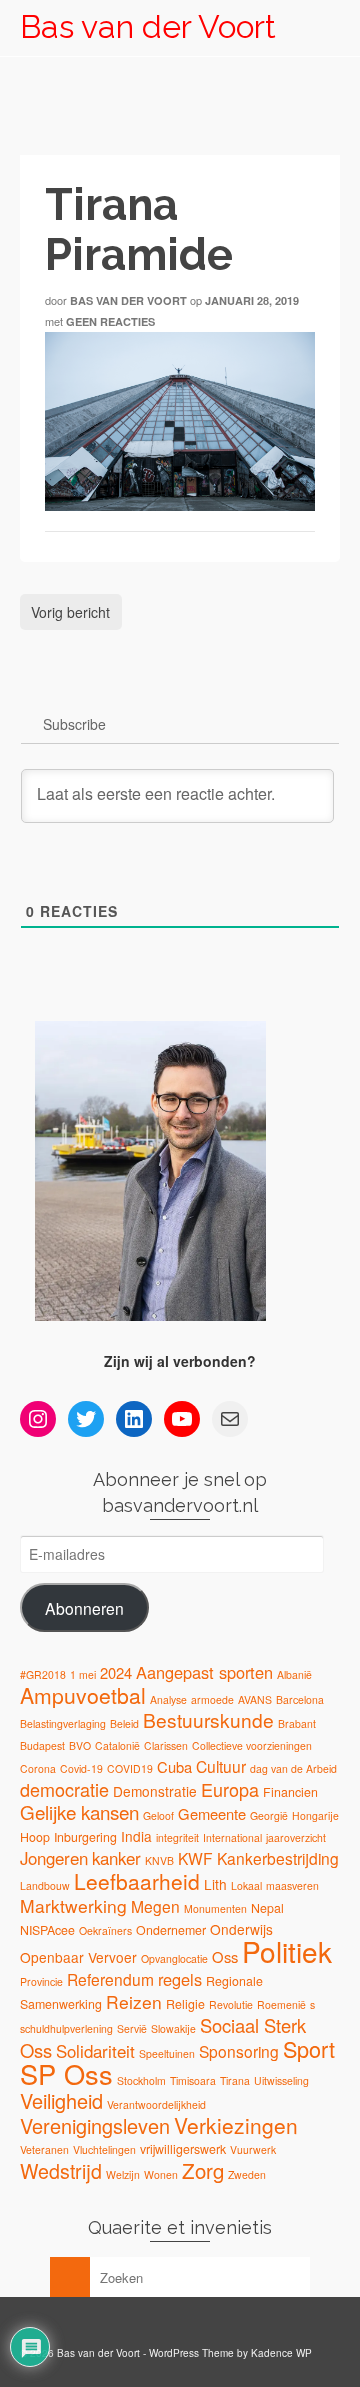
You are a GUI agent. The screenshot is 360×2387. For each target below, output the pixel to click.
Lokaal (246, 1885)
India (136, 1836)
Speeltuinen (167, 2053)
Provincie (41, 1981)
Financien (290, 1792)
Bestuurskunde (208, 1719)
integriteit (177, 1837)
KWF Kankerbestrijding (258, 1858)
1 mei (83, 1674)
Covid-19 (81, 1768)
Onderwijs (241, 1929)
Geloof (158, 1815)
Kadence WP (281, 2353)
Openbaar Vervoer (78, 1957)
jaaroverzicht (296, 1837)
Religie (185, 2004)
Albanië (294, 1674)
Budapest (42, 1745)
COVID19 (130, 1768)
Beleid (124, 1723)
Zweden (247, 2174)
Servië (132, 2028)
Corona (38, 1768)
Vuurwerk (253, 2149)
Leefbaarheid (137, 1881)
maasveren (292, 1885)
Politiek (287, 1951)
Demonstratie (155, 1791)
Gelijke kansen (79, 1811)
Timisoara (193, 2080)
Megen (155, 1906)
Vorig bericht (70, 612)
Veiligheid (61, 2100)
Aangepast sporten (204, 1672)
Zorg (203, 2170)
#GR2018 (43, 1674)
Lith (215, 1884)
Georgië (269, 1815)
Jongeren (54, 1858)
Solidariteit (95, 2051)
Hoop (35, 1837)
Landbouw (45, 1885)
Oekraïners (105, 1930)
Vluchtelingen (104, 2149)
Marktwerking (73, 1905)
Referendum (110, 1979)
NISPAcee (47, 1930)
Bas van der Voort (148, 26)
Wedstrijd (61, 2170)
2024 (116, 1672)
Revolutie (231, 2004)
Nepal (267, 1908)
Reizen (134, 2001)
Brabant (297, 1723)
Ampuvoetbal (83, 1695)
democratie (64, 1789)
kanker (116, 1858)
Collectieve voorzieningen (252, 1745)
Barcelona (300, 1699)
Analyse (168, 1699)
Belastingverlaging (63, 1723)
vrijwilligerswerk (183, 2149)
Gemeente (212, 1813)
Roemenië (281, 2004)
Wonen (161, 2174)
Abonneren (84, 1608)
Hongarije (315, 1815)
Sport (309, 2048)
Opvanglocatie (174, 1958)
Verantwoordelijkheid (156, 2104)
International (232, 1837)
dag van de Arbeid (293, 1768)
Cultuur (221, 1766)
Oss (225, 1956)
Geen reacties (110, 321)
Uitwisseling (281, 2080)
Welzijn (123, 2174)
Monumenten (215, 1908)
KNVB (159, 1860)
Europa (230, 1789)
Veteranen (44, 2149)
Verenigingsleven (95, 2125)
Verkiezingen (236, 2125)
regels (180, 1979)
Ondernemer (171, 1930)
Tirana (235, 2080)
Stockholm (141, 2080)
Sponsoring (239, 2051)
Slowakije (173, 2028)
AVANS (255, 1699)
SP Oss (66, 2073)
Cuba (174, 1766)
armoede (212, 1699)
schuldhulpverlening (66, 2028)
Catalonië (117, 1745)
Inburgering (85, 1837)
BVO (80, 1745)
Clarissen (166, 1745)
